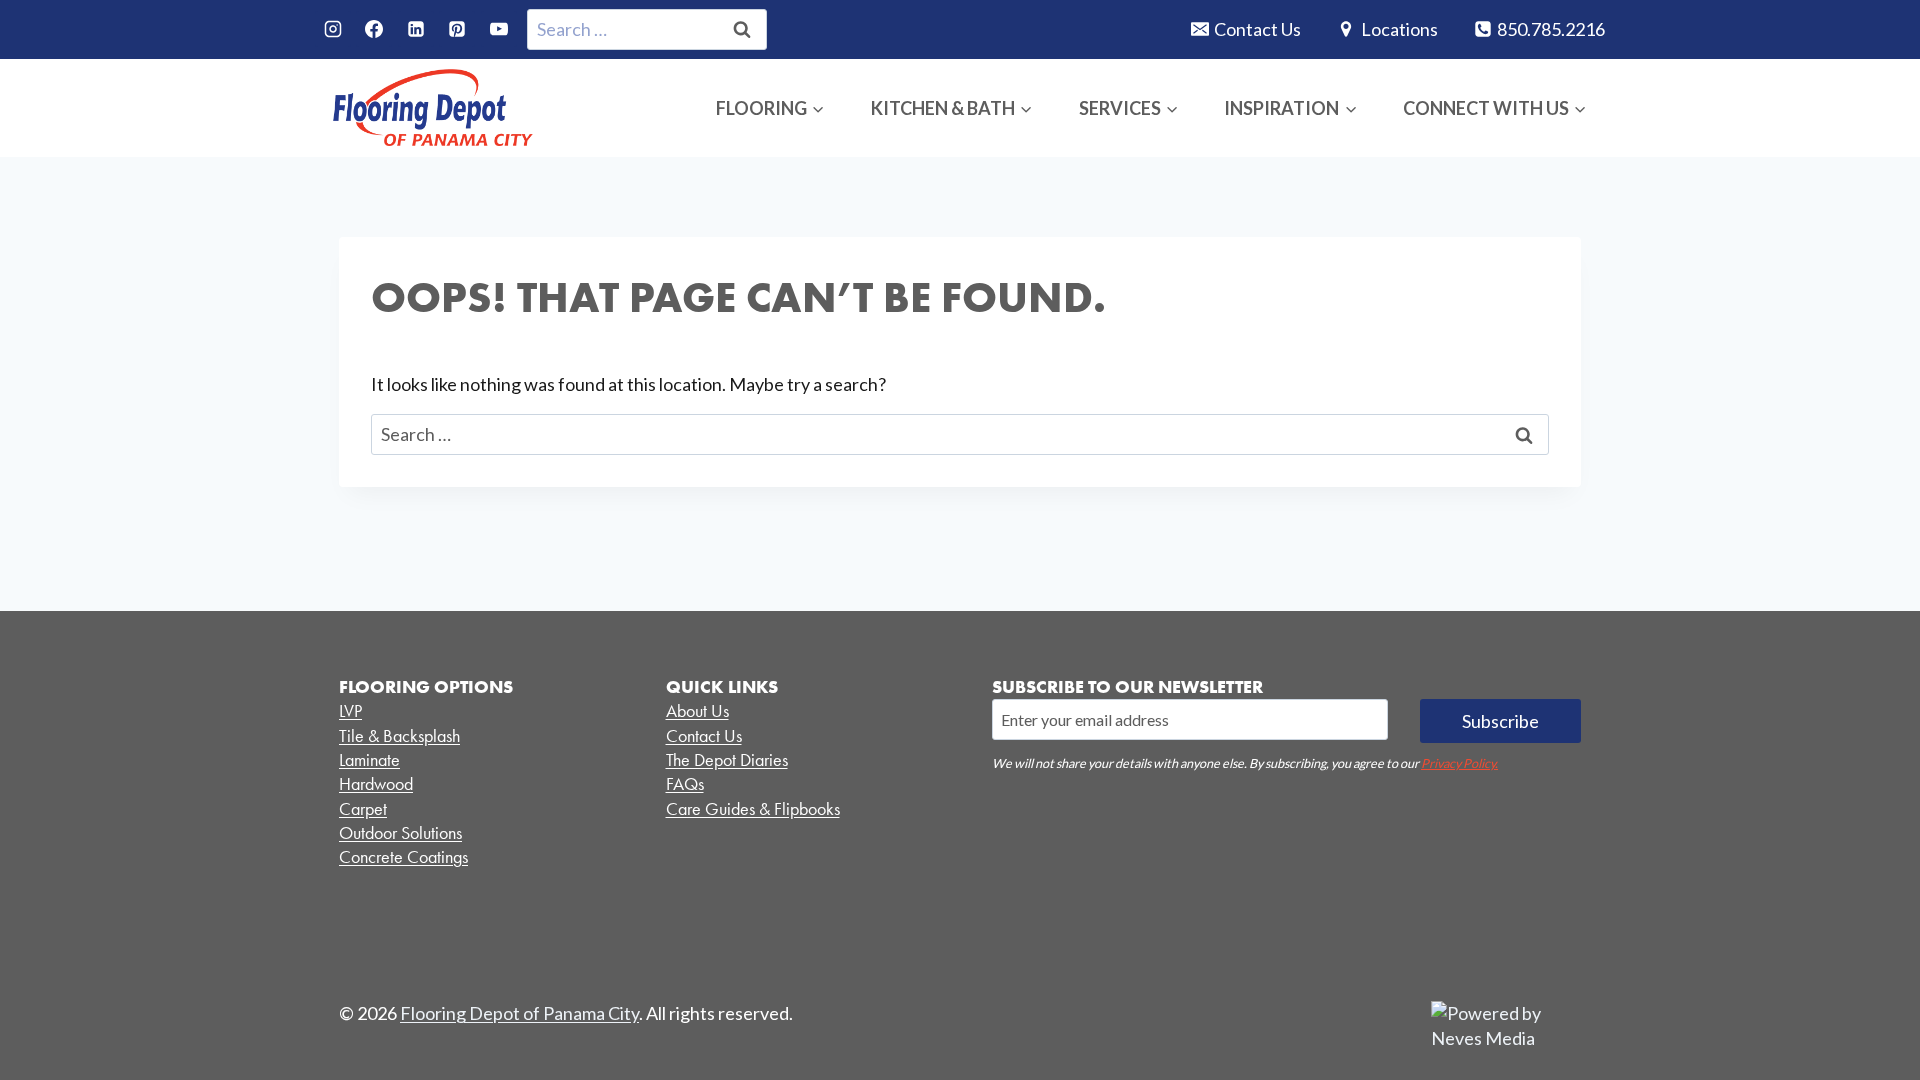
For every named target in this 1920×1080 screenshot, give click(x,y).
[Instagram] (333, 29)
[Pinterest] (457, 29)
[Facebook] (374, 29)
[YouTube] (499, 29)
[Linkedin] (416, 29)
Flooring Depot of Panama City (519, 1013)
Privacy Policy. (1459, 763)
